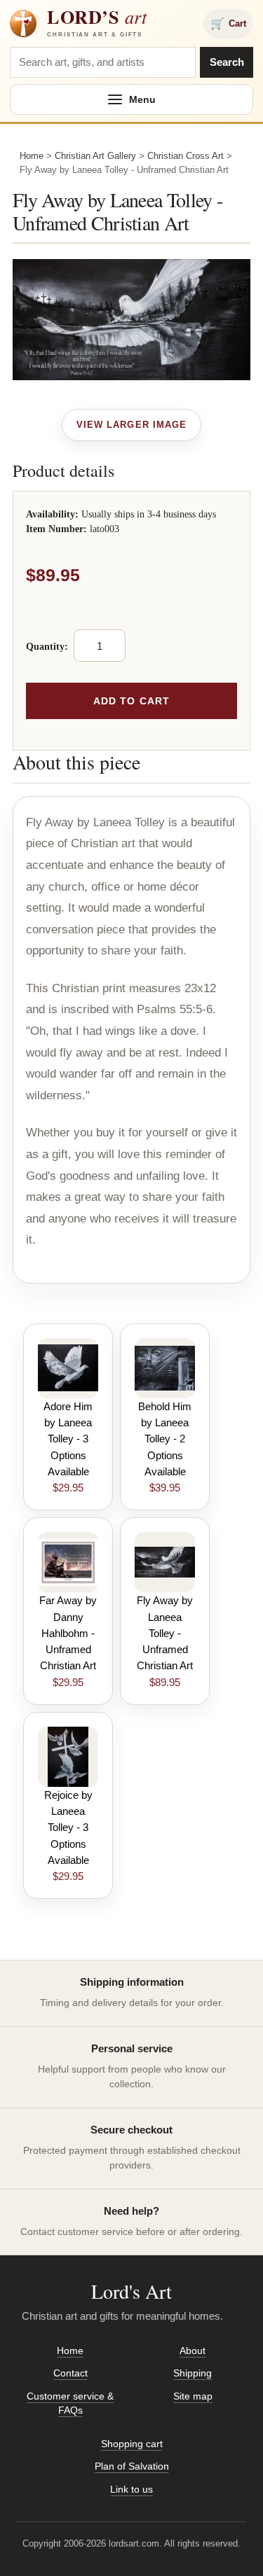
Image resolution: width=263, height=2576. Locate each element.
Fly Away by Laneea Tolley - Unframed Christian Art (165, 1633)
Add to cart (131, 701)
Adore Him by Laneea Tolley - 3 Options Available (68, 1439)
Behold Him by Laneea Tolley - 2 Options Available (165, 1439)
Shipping (193, 2373)
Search (227, 62)
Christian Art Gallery (95, 156)
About (193, 2351)
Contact (70, 2373)
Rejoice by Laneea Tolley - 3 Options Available (68, 1827)
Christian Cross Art (186, 156)
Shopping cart (132, 2444)
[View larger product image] (131, 425)
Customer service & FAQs (70, 2403)
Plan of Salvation (132, 2466)
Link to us (131, 2489)
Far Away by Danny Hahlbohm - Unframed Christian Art (68, 1633)
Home (32, 156)
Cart (228, 23)
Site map (193, 2396)
